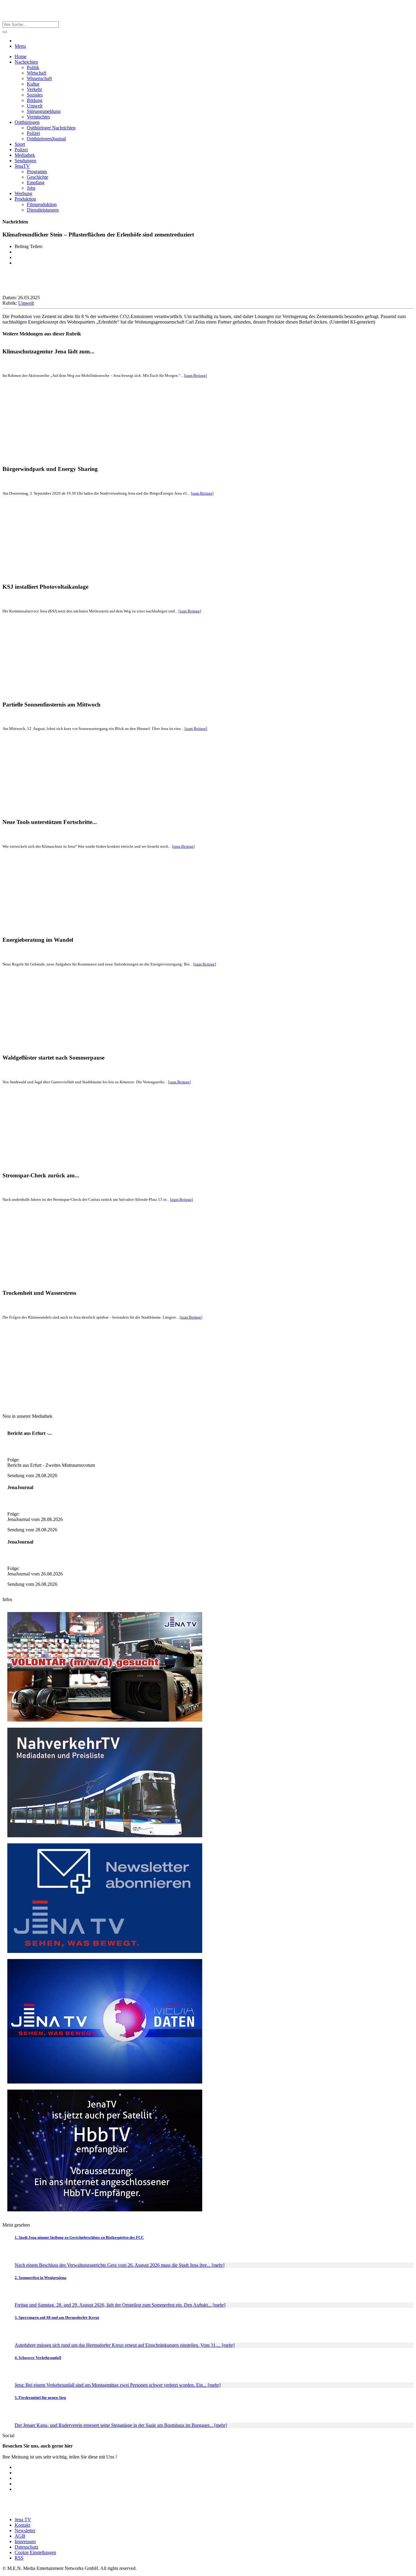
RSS (19, 2558)
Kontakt (22, 2525)
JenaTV (22, 166)
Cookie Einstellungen (35, 2552)
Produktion (25, 199)
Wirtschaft (37, 73)
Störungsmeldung (44, 111)
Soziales (35, 95)
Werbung (23, 193)
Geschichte (37, 177)
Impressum (25, 2541)
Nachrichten (26, 62)
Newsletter (25, 2530)
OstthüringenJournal (46, 139)
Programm (37, 172)
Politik (33, 67)
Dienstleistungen (43, 210)
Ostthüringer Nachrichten (51, 128)
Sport (20, 144)
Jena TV (23, 2520)
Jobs (31, 188)
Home (21, 56)
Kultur (33, 84)
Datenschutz (26, 2547)
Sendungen (25, 161)
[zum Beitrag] (196, 375)
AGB (20, 2536)
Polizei (33, 133)
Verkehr (34, 89)
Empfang (36, 182)
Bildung (35, 100)
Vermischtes (38, 117)
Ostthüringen (27, 122)
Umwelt (35, 106)
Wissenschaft (39, 78)
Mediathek (25, 155)
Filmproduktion (42, 204)
